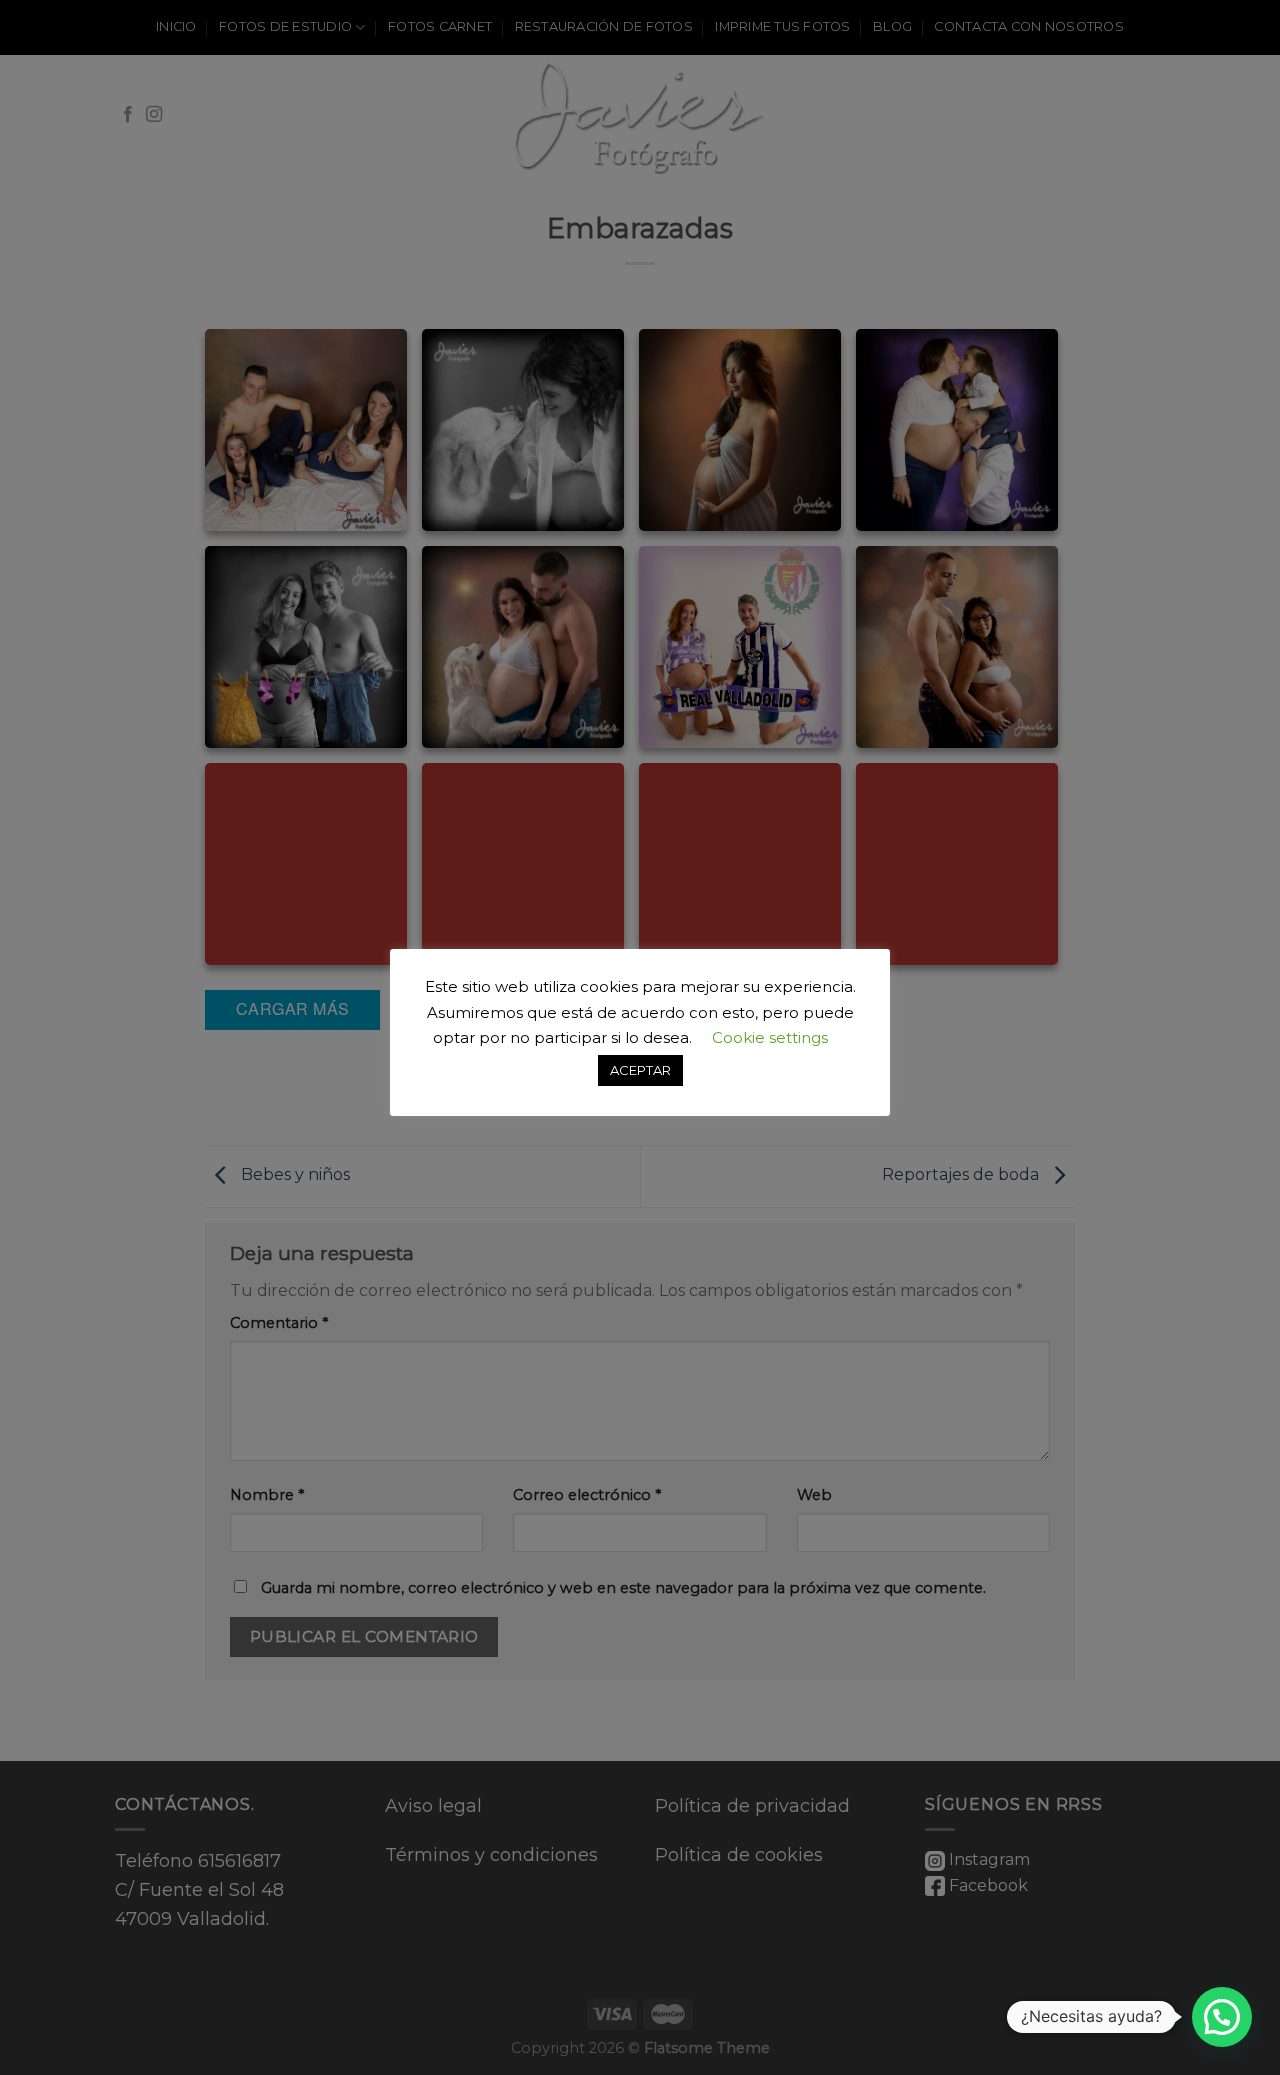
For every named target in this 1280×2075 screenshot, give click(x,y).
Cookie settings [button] (770, 1037)
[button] (1222, 2017)
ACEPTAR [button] (640, 1070)
